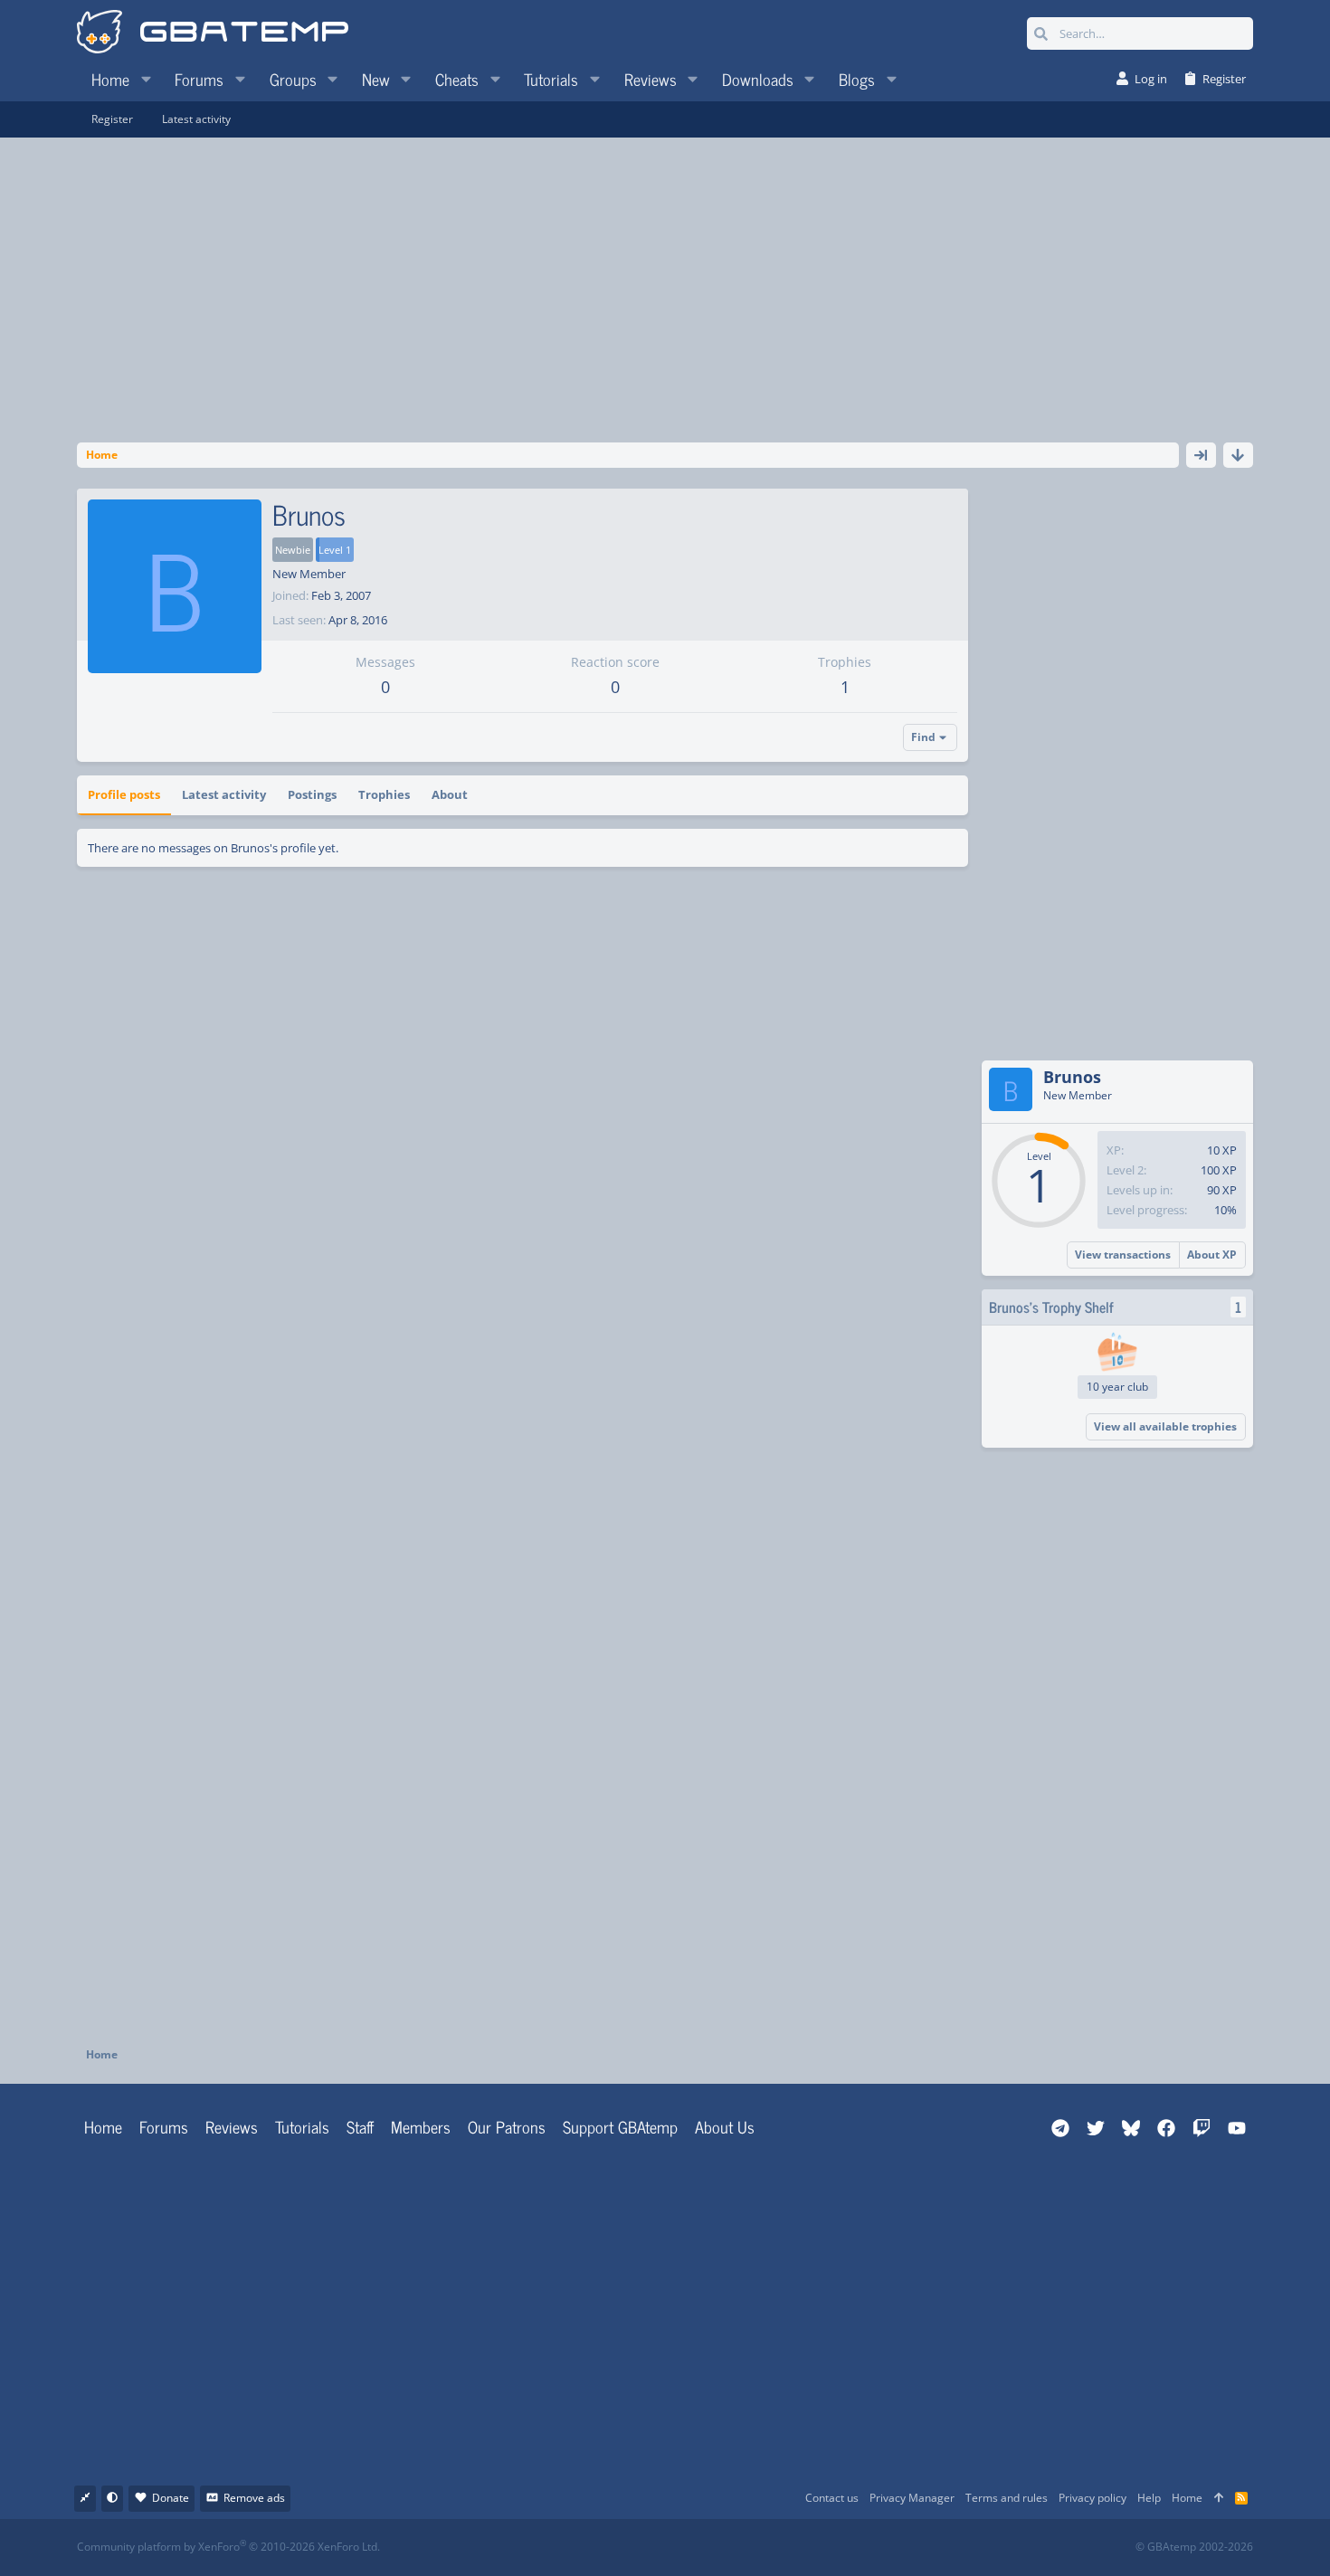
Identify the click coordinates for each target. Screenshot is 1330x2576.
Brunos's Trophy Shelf (1051, 1307)
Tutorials (302, 2126)
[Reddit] (721, 2547)
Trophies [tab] (384, 794)
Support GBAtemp (620, 2126)
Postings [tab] (312, 794)
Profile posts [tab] (124, 794)
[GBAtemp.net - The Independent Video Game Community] (213, 33)
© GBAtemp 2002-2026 (1194, 2547)
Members (421, 2126)
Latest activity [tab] (224, 794)
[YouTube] (840, 2547)
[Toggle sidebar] (1201, 455)
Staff (360, 2126)
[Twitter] (800, 2547)
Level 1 (335, 550)
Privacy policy (1092, 2498)
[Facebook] (681, 2547)
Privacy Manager (912, 2498)
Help (1149, 2498)
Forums (164, 2126)
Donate (171, 2498)
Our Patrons (507, 2126)
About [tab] (450, 794)
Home (103, 2126)
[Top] (1219, 2499)
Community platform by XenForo (228, 2547)
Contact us (832, 2498)
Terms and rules (1007, 2498)
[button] (146, 79)
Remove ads (254, 2498)
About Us (725, 2126)
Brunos (1072, 1077)
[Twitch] (760, 2547)
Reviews (232, 2126)
